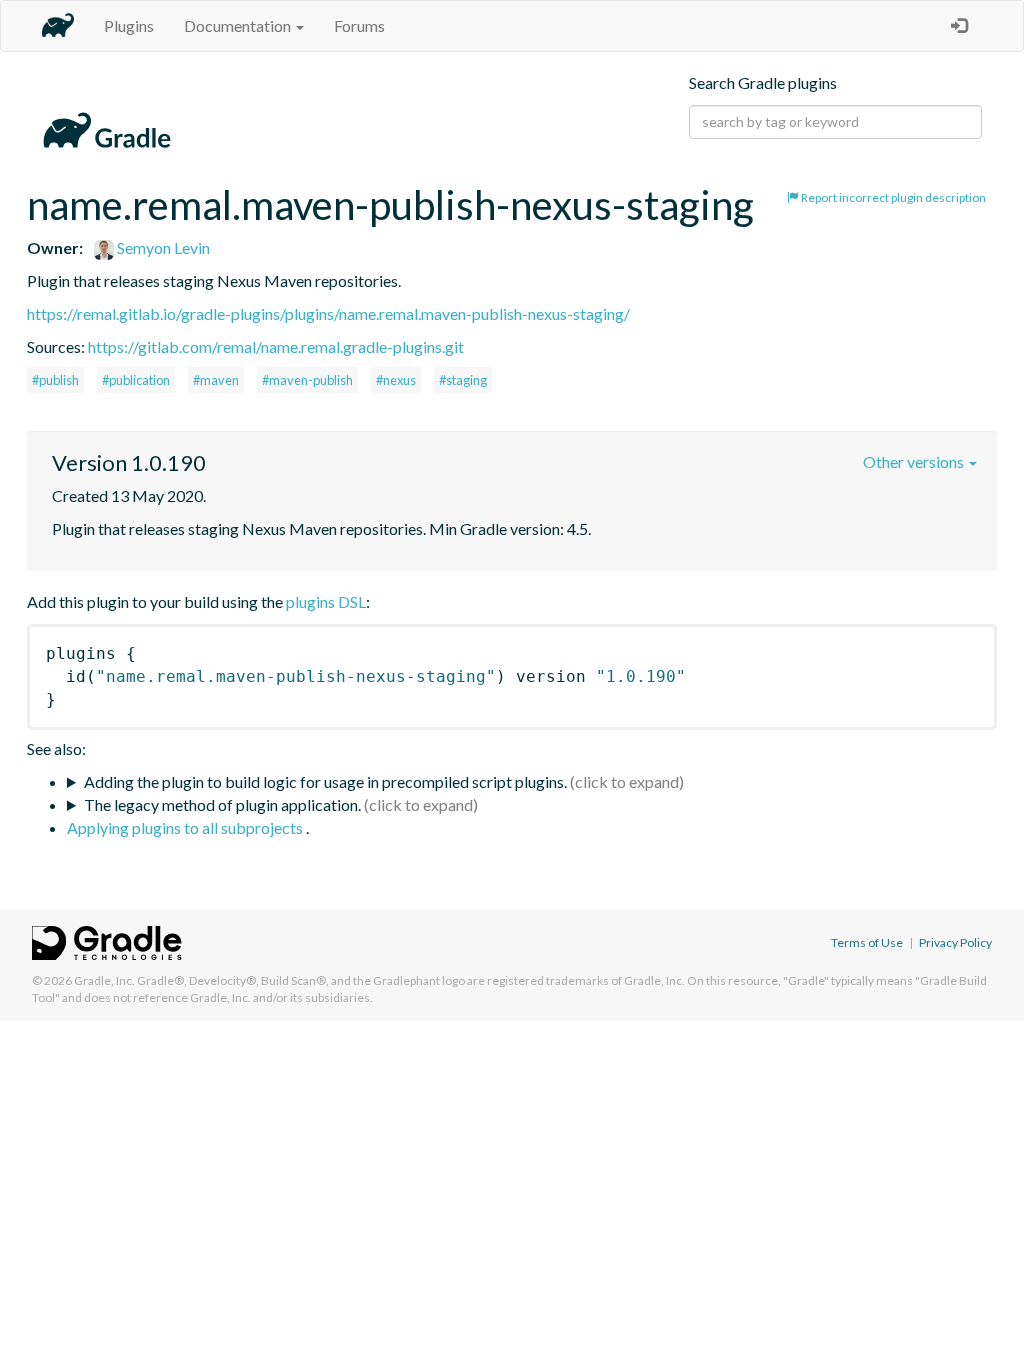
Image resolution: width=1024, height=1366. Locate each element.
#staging (463, 380)
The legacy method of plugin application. (222, 804)
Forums (359, 25)
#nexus (396, 380)
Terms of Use (867, 942)
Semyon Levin (162, 247)
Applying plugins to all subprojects (186, 827)
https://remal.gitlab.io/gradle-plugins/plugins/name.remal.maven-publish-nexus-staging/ (328, 313)
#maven (216, 380)
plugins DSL (326, 601)
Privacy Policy (955, 942)
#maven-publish (307, 380)
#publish (55, 380)
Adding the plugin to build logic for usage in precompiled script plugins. (325, 781)
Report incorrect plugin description (892, 197)
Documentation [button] (239, 25)
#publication (136, 380)
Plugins (129, 25)
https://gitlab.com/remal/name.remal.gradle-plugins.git (276, 346)
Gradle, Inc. (104, 980)
